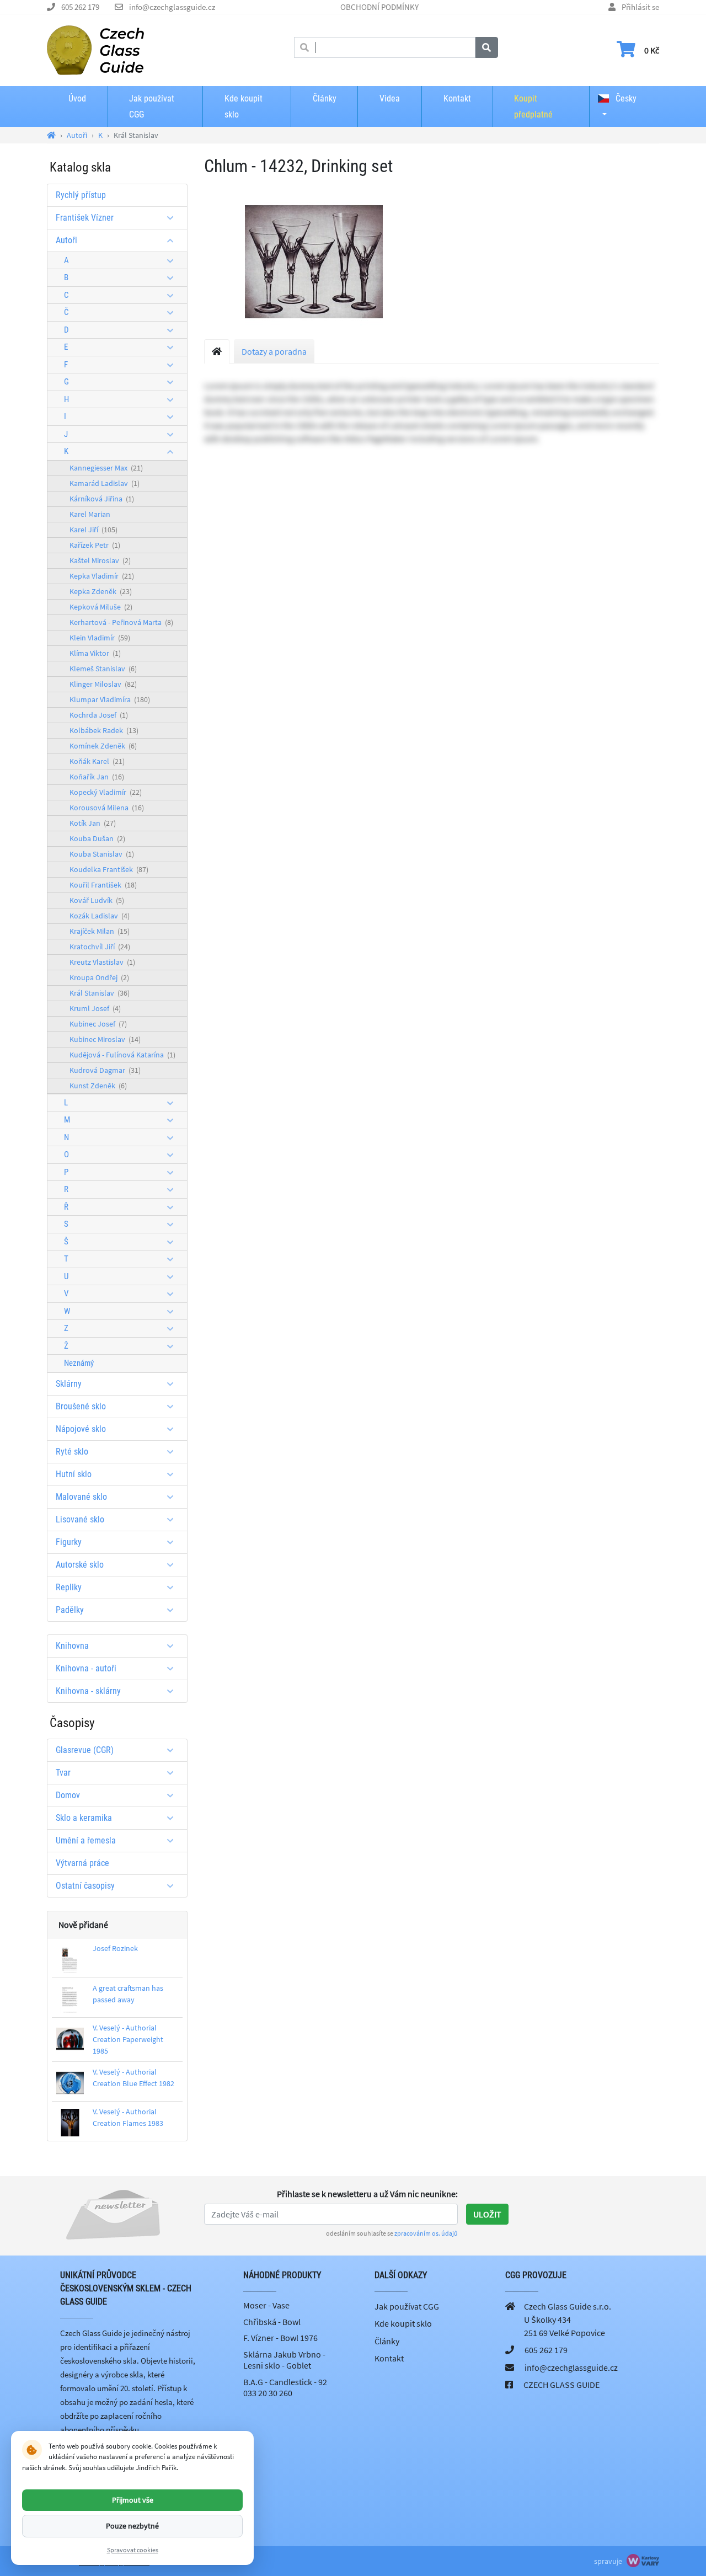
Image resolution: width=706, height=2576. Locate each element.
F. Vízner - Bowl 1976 (280, 2338)
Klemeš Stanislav (103, 669)
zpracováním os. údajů (426, 2233)
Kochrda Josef (99, 715)
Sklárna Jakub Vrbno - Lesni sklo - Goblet (284, 2360)
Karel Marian (90, 514)
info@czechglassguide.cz (172, 7)
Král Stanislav (100, 993)
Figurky (69, 1542)
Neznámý (79, 1363)
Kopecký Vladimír (106, 792)
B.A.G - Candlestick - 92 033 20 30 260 (285, 2387)
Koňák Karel (97, 761)
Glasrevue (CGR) (85, 1750)
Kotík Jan (93, 823)
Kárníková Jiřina (102, 499)
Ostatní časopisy (85, 1886)
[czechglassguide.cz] (95, 49)
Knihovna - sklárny (88, 1691)
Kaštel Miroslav (100, 560)
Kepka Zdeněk (101, 591)
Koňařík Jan (97, 777)
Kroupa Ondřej (99, 977)
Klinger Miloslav (103, 684)
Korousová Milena (107, 808)
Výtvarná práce (82, 1863)
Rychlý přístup (81, 195)
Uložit (487, 2214)
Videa (390, 98)
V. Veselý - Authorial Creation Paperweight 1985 (128, 2039)
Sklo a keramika (84, 1818)
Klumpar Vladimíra (110, 699)
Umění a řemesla (86, 1840)
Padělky (70, 1610)
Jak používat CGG (152, 106)
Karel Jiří (93, 530)
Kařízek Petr (95, 545)
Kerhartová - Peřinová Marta (121, 622)
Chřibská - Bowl (272, 2322)
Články (325, 98)
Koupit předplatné (533, 106)
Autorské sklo (80, 1565)
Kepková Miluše (101, 607)
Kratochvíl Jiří (100, 947)
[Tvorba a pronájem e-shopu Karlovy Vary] (641, 2561)
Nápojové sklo (81, 1429)
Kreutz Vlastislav (102, 962)
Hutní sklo (74, 1474)
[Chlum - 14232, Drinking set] (314, 261)
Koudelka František (109, 869)
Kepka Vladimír (102, 576)
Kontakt (457, 98)
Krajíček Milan (100, 931)
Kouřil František (103, 885)
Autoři (66, 240)
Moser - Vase (266, 2305)
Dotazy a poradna (274, 351)
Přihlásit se (640, 7)
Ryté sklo (72, 1452)
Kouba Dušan (97, 838)
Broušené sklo (81, 1406)
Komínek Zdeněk (103, 746)
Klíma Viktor (95, 653)
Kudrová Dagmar (105, 1070)
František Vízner (85, 218)
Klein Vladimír (100, 638)
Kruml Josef (95, 1008)
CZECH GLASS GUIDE (561, 2385)
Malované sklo (81, 1497)
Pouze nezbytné (132, 2526)
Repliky (69, 1587)
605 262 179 (80, 7)
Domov (68, 1795)
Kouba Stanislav (102, 854)
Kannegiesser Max (106, 468)
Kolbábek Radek (104, 730)
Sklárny (69, 1384)
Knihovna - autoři (86, 1668)
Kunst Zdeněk (98, 1086)
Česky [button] (625, 98)
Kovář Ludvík (97, 900)
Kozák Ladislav (100, 916)
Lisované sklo (80, 1519)
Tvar (63, 1773)
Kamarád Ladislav (105, 483)
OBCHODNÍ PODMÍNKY (379, 7)
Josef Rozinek (115, 1948)
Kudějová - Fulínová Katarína (122, 1055)
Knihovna (72, 1646)
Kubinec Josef (98, 1024)
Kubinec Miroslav (105, 1039)
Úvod (77, 98)
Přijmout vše (133, 2499)
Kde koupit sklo (244, 106)
